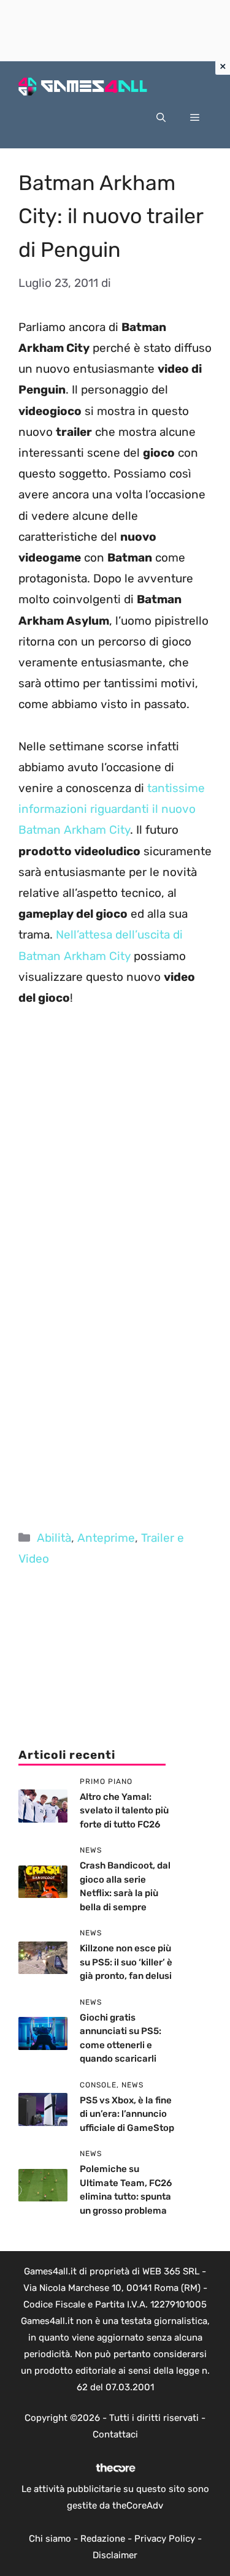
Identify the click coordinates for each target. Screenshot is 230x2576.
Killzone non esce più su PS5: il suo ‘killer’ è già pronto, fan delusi (126, 1962)
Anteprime (106, 1538)
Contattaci (115, 2434)
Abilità (54, 1538)
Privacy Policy (165, 2539)
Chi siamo (50, 2539)
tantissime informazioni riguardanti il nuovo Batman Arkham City (112, 809)
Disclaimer (115, 2555)
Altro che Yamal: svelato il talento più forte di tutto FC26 (124, 1811)
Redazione (103, 2539)
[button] (161, 118)
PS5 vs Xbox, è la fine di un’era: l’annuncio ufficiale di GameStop (127, 2114)
